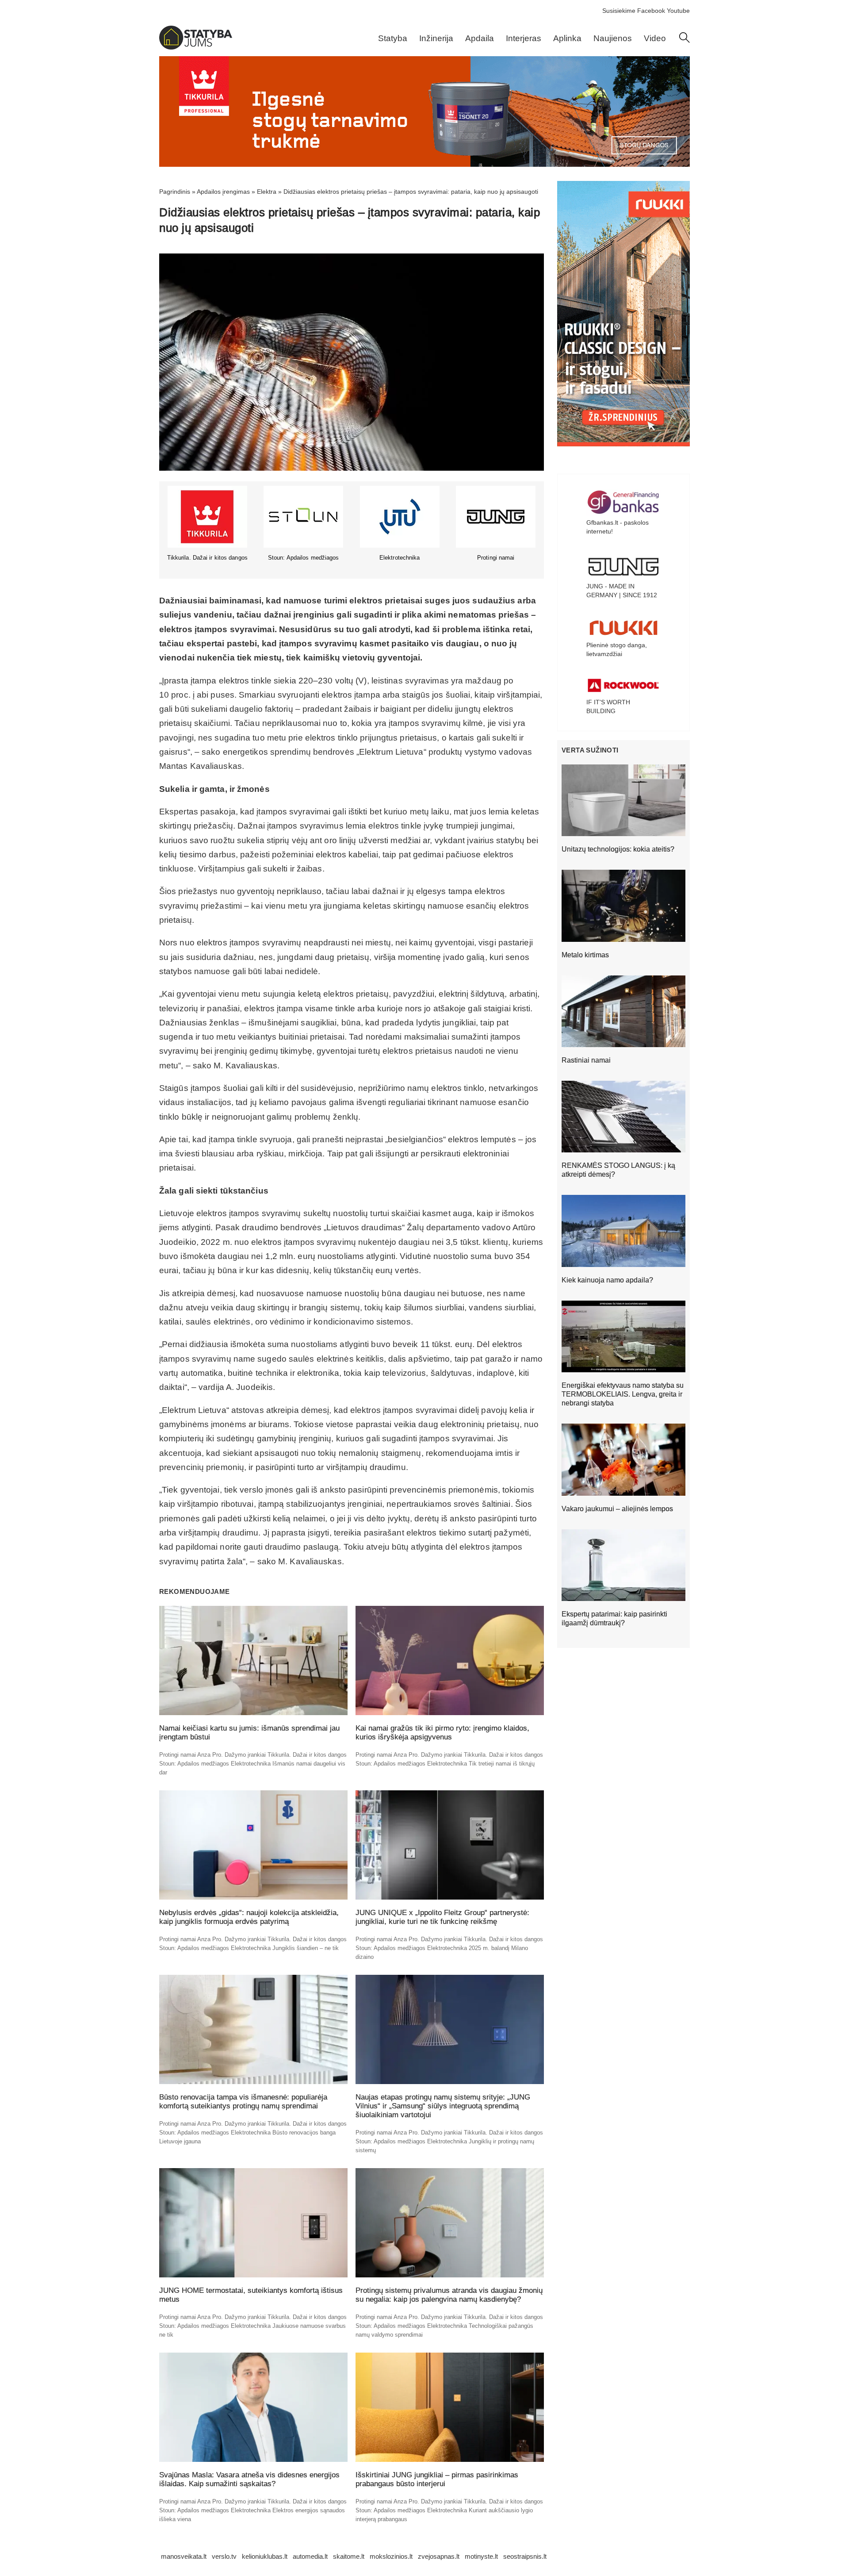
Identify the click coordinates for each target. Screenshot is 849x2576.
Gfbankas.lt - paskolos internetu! (618, 527)
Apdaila (480, 38)
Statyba (393, 38)
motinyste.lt (481, 2556)
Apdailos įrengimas (223, 192)
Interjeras (524, 38)
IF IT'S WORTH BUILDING (608, 706)
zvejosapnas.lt (439, 2556)
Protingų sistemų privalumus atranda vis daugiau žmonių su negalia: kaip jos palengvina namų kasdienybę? (449, 2295)
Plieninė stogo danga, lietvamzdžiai (617, 649)
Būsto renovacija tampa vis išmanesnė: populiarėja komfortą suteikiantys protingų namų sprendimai (243, 2102)
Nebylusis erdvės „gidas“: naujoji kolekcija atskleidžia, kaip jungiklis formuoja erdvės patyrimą (249, 1917)
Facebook (651, 11)
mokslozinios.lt (391, 2556)
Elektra (267, 192)
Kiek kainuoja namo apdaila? (607, 1280)
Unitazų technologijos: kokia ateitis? (618, 849)
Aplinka (567, 38)
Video (655, 38)
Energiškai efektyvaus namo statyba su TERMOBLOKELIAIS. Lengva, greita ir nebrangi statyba (623, 1394)
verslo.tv (224, 2556)
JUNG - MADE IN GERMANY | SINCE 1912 (622, 591)
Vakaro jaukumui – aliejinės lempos (617, 1509)
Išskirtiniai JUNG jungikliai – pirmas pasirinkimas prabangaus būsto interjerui (437, 2479)
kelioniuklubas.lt (265, 2556)
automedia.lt (310, 2556)
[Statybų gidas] (196, 47)
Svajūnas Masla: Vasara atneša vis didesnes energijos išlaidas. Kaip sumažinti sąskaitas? (249, 2479)
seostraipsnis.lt (525, 2556)
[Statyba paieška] (685, 41)
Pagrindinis (175, 192)
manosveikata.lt (184, 2556)
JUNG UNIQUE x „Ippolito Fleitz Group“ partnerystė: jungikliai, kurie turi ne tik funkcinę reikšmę (442, 1917)
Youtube (678, 11)
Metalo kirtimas (585, 955)
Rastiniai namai (586, 1060)
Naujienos (613, 38)
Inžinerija (436, 38)
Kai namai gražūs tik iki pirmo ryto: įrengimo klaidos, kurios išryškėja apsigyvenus (442, 1733)
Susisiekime (619, 11)
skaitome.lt (349, 2556)
